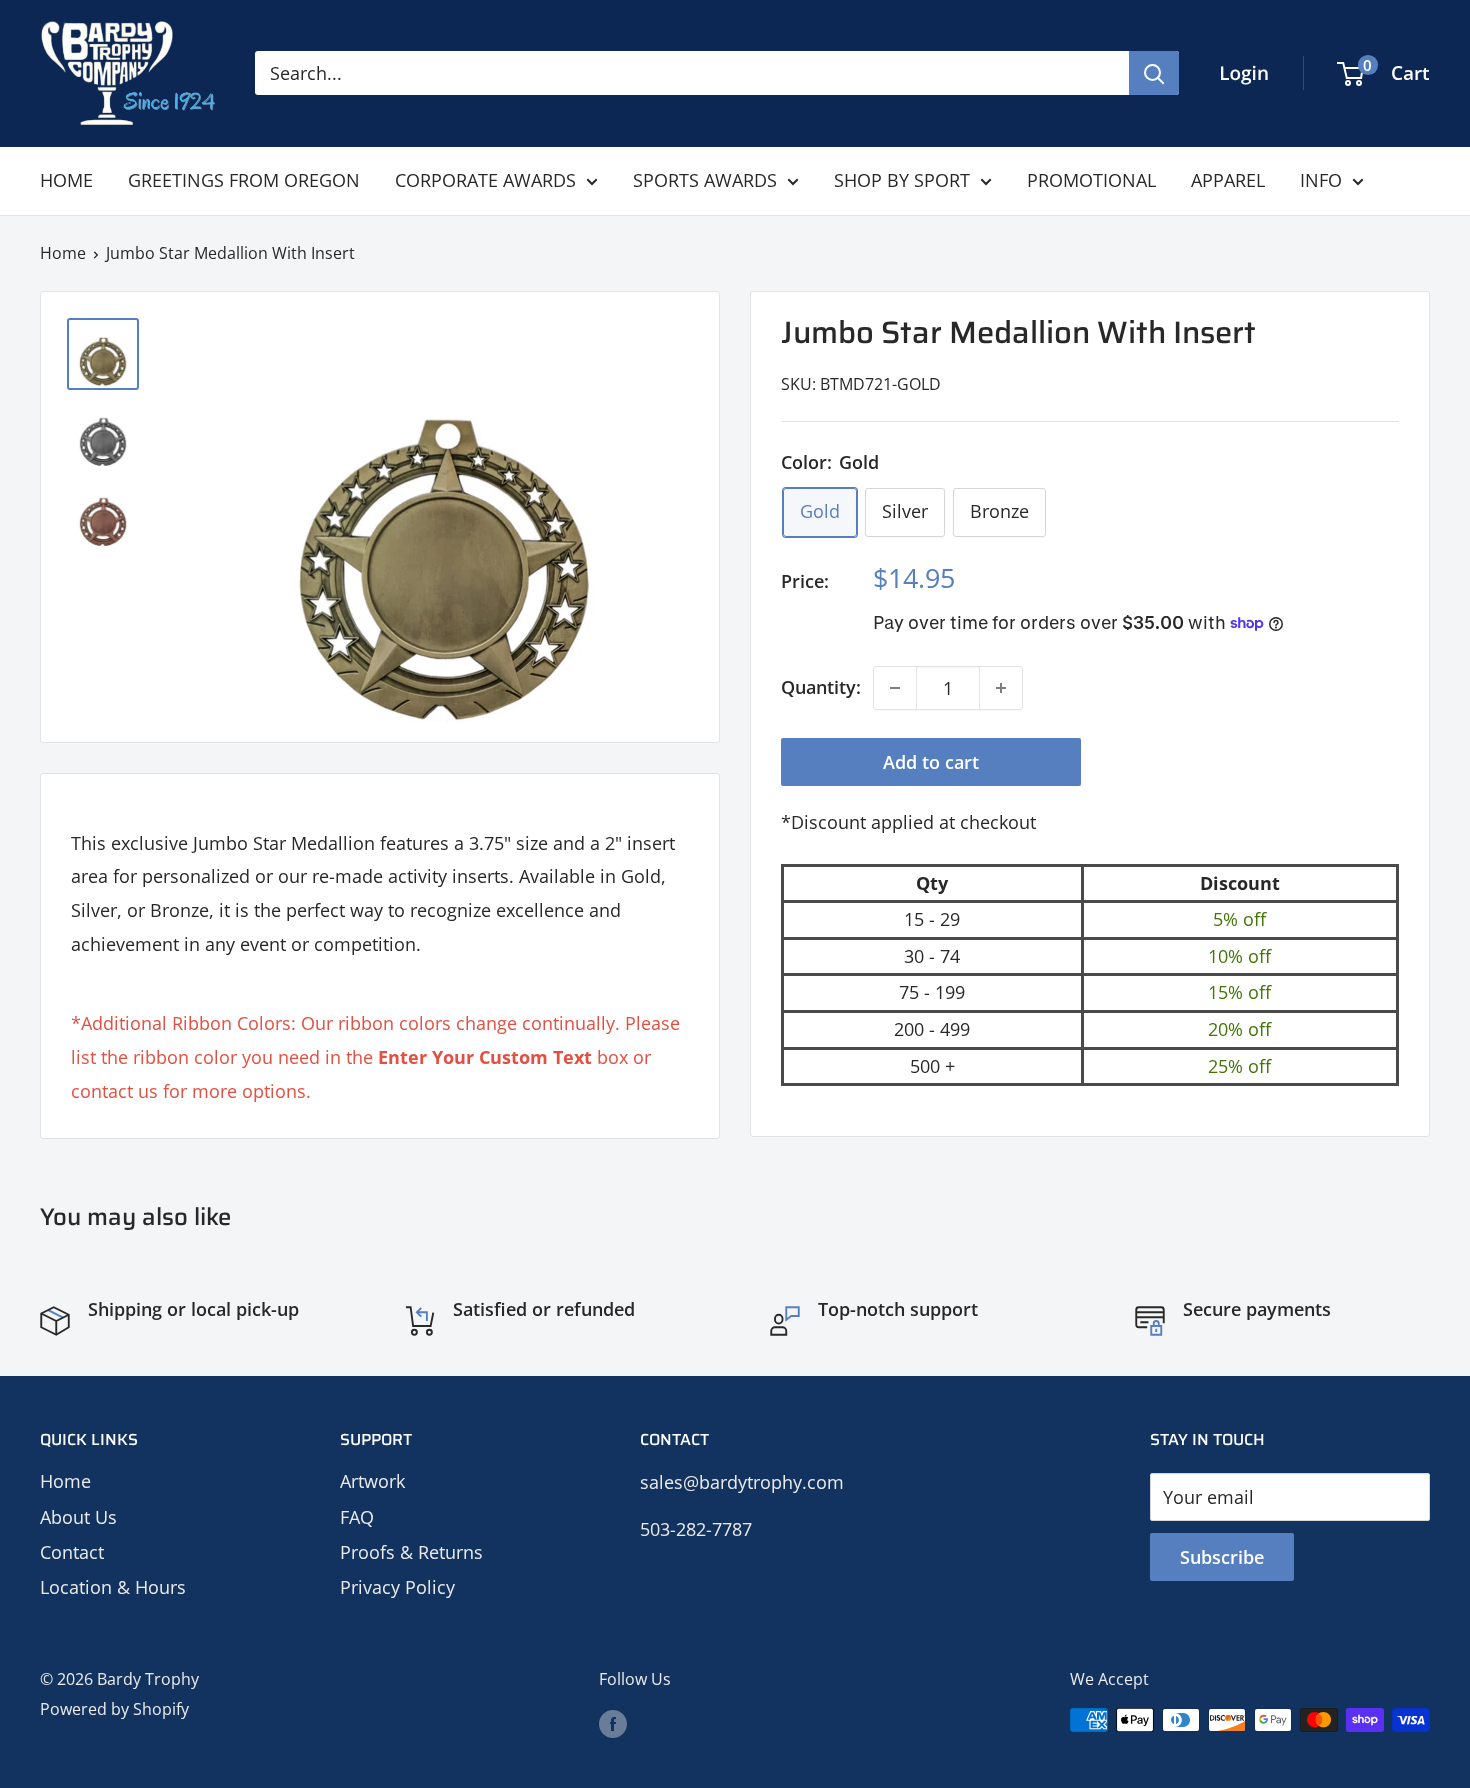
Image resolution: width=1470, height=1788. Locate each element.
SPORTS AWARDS (705, 180)
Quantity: (821, 687)
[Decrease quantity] (895, 688)
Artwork (372, 1481)
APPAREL (1228, 180)
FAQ (357, 1517)
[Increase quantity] (1001, 688)
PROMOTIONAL (1091, 180)
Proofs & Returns (411, 1552)
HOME (66, 180)
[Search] (1154, 73)
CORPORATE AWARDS (485, 180)
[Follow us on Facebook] (613, 1723)
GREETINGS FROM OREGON (244, 180)
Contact (72, 1552)
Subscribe (1222, 1557)
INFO (1321, 180)
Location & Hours (113, 1587)
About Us (78, 1517)
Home (63, 253)
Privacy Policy (397, 1587)
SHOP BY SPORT (902, 180)
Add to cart (931, 762)
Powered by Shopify (114, 1709)
